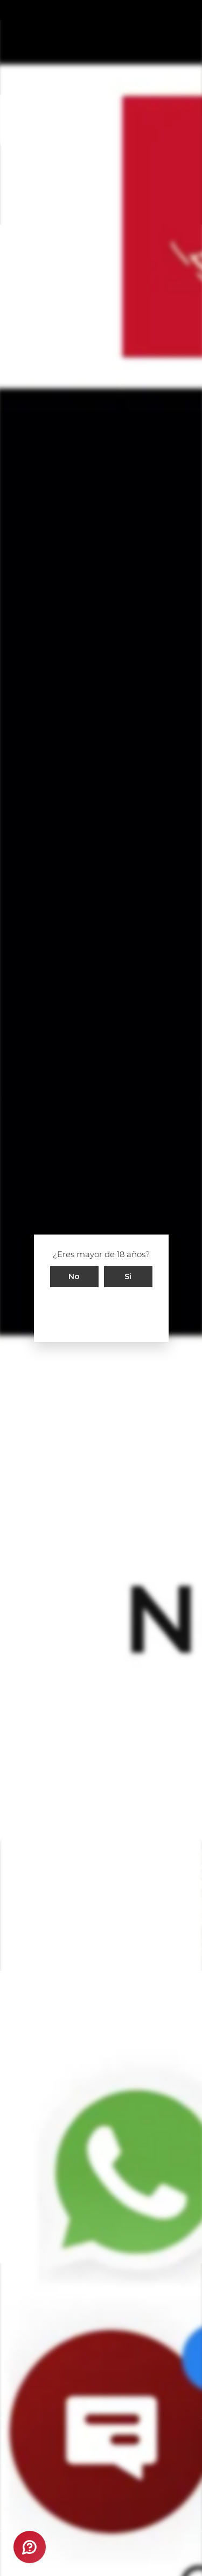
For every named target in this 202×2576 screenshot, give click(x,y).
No (74, 1276)
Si (128, 1276)
